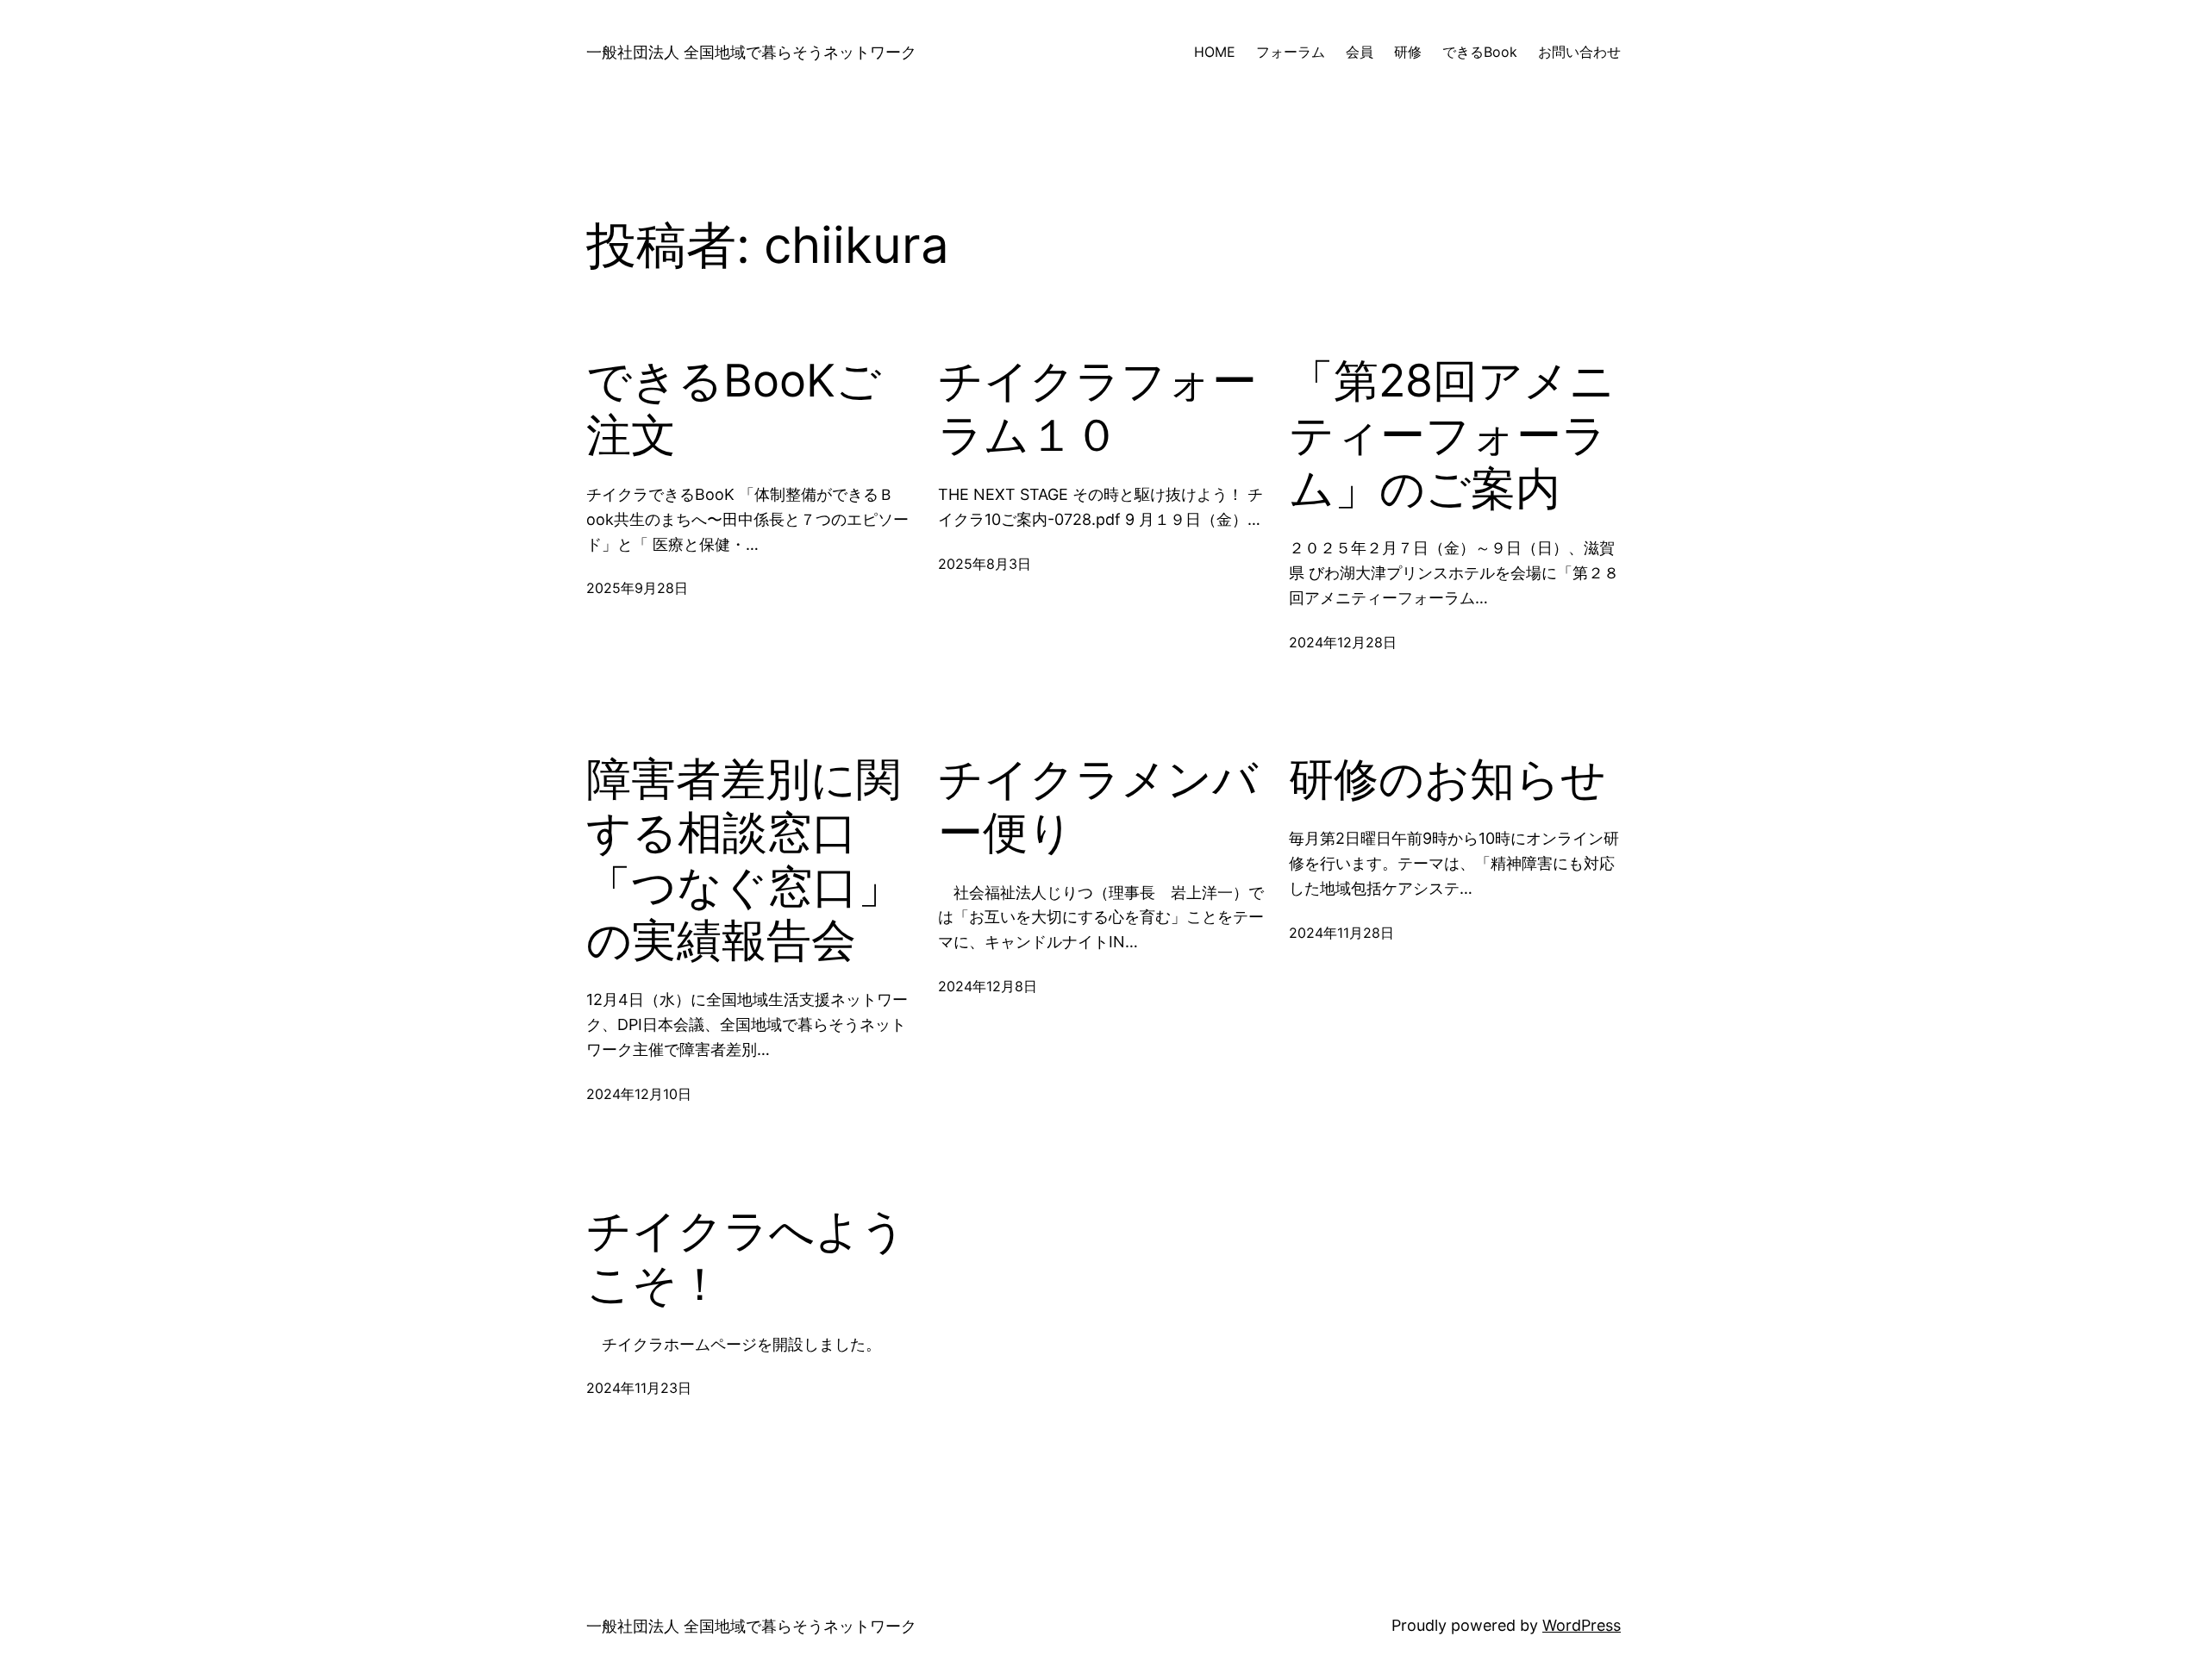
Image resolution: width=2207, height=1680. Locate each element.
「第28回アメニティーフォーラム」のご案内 (1452, 435)
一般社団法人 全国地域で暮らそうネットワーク (751, 52)
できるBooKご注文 (734, 408)
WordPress (1582, 1625)
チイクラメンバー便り (1098, 806)
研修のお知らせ (1447, 779)
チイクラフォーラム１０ (1097, 408)
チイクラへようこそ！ (746, 1258)
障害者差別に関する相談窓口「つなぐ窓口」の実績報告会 (744, 860)
